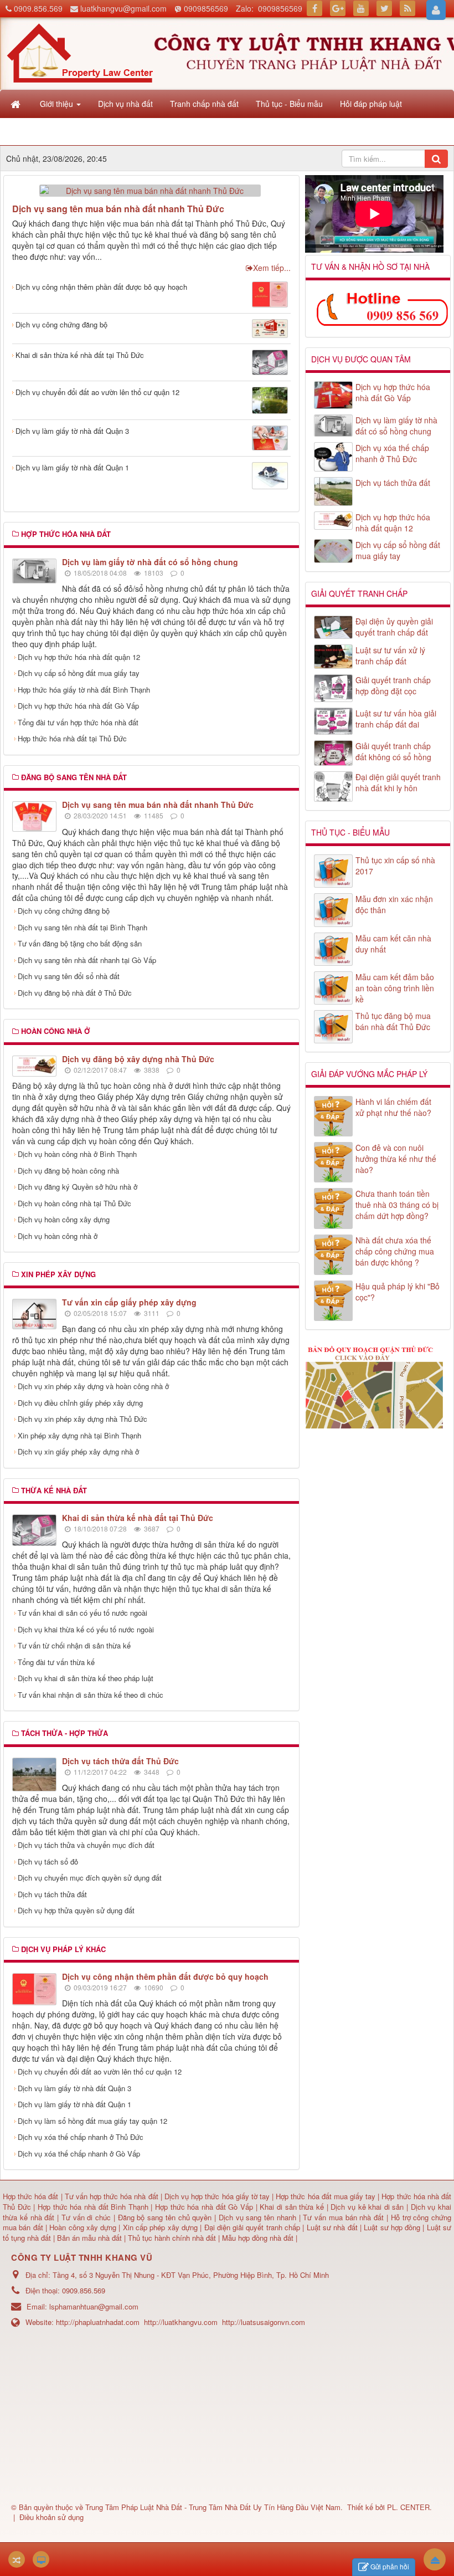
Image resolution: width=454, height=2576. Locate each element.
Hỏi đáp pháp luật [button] (371, 104)
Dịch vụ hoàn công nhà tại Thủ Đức (74, 1203)
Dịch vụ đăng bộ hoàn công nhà (68, 1171)
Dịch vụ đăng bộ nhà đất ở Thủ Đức (75, 993)
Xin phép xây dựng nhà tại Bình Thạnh (79, 1435)
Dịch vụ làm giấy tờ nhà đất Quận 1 (72, 467)
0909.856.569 (38, 8)
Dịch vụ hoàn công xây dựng (64, 1219)
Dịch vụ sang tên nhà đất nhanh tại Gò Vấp (87, 960)
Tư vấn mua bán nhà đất (345, 2217)
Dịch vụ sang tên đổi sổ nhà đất (69, 976)
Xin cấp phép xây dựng (160, 2227)
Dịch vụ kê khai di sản (368, 2207)
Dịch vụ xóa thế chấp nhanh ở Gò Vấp (79, 2154)
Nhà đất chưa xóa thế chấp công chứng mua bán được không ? (395, 1251)
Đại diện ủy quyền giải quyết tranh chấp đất (394, 627)
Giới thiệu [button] (58, 104)
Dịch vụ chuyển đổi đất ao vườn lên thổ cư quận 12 (97, 392)
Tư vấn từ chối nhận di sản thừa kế (74, 1645)
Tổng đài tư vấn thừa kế (56, 1662)
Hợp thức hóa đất (30, 2196)
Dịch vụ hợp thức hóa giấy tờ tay (216, 2196)
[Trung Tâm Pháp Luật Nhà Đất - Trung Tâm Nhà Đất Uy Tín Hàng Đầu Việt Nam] (80, 52)
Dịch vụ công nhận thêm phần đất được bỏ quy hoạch (101, 287)
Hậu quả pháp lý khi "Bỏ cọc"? (398, 1292)
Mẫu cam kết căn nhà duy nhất (393, 944)
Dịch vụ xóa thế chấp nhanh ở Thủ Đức (81, 2137)
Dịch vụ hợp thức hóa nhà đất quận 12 (79, 657)
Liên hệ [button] (54, 131)
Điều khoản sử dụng (51, 2517)
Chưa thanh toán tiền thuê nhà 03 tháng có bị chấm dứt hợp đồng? (397, 1205)
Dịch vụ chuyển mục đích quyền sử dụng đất (90, 1878)
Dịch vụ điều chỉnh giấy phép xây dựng (80, 1403)
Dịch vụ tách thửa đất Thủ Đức (120, 1761)
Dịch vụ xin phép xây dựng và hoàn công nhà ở (93, 1386)
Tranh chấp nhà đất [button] (204, 104)
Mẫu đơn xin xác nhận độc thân (394, 904)
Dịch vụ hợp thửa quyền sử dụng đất (76, 1910)
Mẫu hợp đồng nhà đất (258, 2238)
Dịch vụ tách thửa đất (52, 1894)
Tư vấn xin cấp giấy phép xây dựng (129, 1302)
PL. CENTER (408, 2507)
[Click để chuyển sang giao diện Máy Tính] (41, 2559)
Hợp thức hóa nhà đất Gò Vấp (204, 2207)
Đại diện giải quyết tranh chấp (254, 2227)
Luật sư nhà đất (331, 2227)
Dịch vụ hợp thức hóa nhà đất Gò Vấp (78, 706)
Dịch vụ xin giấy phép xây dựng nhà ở (78, 1451)
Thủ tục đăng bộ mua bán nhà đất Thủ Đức (393, 1021)
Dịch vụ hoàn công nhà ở (58, 1236)
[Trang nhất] (17, 104)
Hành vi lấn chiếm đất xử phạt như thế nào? (393, 1107)
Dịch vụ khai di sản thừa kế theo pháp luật (86, 1678)
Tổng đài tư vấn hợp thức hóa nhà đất (78, 722)
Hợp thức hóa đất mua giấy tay (326, 2196)
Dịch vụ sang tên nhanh (259, 2217)
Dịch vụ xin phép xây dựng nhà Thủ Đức (82, 1419)
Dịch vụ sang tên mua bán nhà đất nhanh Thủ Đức (118, 209)
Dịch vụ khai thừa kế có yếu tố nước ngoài (86, 1629)
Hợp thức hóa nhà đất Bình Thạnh (94, 2207)
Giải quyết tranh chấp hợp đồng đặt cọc (393, 685)
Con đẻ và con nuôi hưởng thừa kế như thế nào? (396, 1159)
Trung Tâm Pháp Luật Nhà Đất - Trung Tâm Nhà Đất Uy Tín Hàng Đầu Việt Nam (213, 2507)
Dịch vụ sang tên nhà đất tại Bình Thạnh (82, 927)
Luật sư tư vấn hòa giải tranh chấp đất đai (396, 719)
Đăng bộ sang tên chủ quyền (166, 2217)
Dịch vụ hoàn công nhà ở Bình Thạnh (77, 1154)
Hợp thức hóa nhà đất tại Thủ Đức (72, 738)
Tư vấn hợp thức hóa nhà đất (112, 2196)
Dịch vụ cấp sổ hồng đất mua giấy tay (79, 673)
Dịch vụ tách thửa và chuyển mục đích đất (86, 1845)
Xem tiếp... (272, 268)
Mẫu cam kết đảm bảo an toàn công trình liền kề (395, 988)
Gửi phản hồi (390, 2566)
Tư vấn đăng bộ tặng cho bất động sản (80, 943)
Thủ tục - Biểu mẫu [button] (289, 104)
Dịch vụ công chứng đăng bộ (61, 324)
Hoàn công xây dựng (84, 2227)
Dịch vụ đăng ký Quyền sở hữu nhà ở (78, 1187)
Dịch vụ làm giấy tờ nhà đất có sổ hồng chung (150, 562)
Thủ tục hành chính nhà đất (173, 2238)
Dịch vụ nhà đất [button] (125, 104)
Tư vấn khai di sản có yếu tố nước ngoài (82, 1613)
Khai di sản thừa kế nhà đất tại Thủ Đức (80, 355)
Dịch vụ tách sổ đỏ (48, 1861)
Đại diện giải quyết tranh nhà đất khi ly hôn (398, 782)
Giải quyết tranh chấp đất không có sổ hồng (393, 751)
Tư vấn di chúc (87, 2217)
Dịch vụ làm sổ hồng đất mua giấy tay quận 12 (92, 2121)
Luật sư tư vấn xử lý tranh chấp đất (390, 655)
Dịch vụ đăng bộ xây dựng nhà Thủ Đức (138, 1059)
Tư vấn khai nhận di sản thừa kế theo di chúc (91, 1695)
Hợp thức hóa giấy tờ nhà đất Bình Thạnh (84, 690)
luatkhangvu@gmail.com (123, 8)
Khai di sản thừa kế (292, 2207)
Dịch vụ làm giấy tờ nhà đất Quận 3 (72, 431)
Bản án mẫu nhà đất (89, 2238)
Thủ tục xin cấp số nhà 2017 (395, 866)
